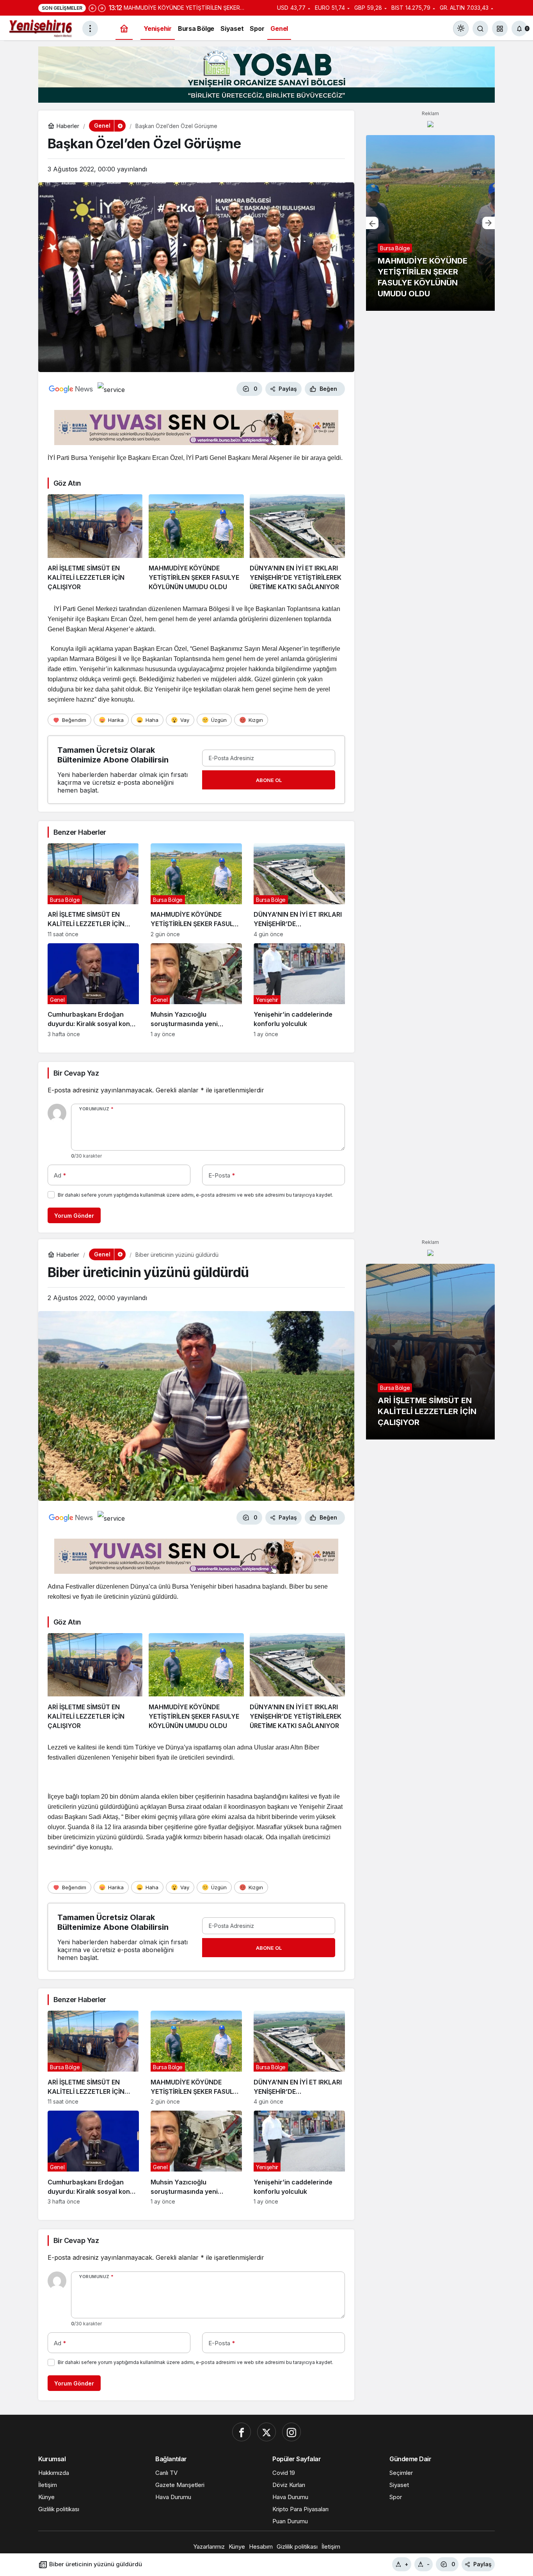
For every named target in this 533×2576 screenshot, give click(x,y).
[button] (500, 29)
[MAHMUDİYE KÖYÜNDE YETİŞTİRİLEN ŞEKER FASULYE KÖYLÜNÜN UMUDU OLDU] (196, 543)
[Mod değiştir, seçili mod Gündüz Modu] (461, 29)
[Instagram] (291, 2432)
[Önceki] (92, 8)
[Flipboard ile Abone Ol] (111, 389)
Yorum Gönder (74, 1216)
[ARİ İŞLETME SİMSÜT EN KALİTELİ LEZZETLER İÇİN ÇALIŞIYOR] (95, 543)
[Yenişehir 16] (41, 28)
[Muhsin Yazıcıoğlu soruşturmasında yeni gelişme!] (196, 990)
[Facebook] (242, 2432)
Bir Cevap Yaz (76, 1073)
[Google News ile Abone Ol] (71, 389)
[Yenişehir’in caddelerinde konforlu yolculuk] (299, 990)
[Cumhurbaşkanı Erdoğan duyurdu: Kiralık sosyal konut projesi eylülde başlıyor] (93, 990)
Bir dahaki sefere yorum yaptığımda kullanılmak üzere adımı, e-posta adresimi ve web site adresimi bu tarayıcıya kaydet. (195, 1195)
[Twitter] (266, 2432)
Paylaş (482, 2564)
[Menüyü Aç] (90, 29)
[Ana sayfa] (124, 29)
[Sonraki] (102, 8)
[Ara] (480, 29)
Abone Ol (269, 780)
